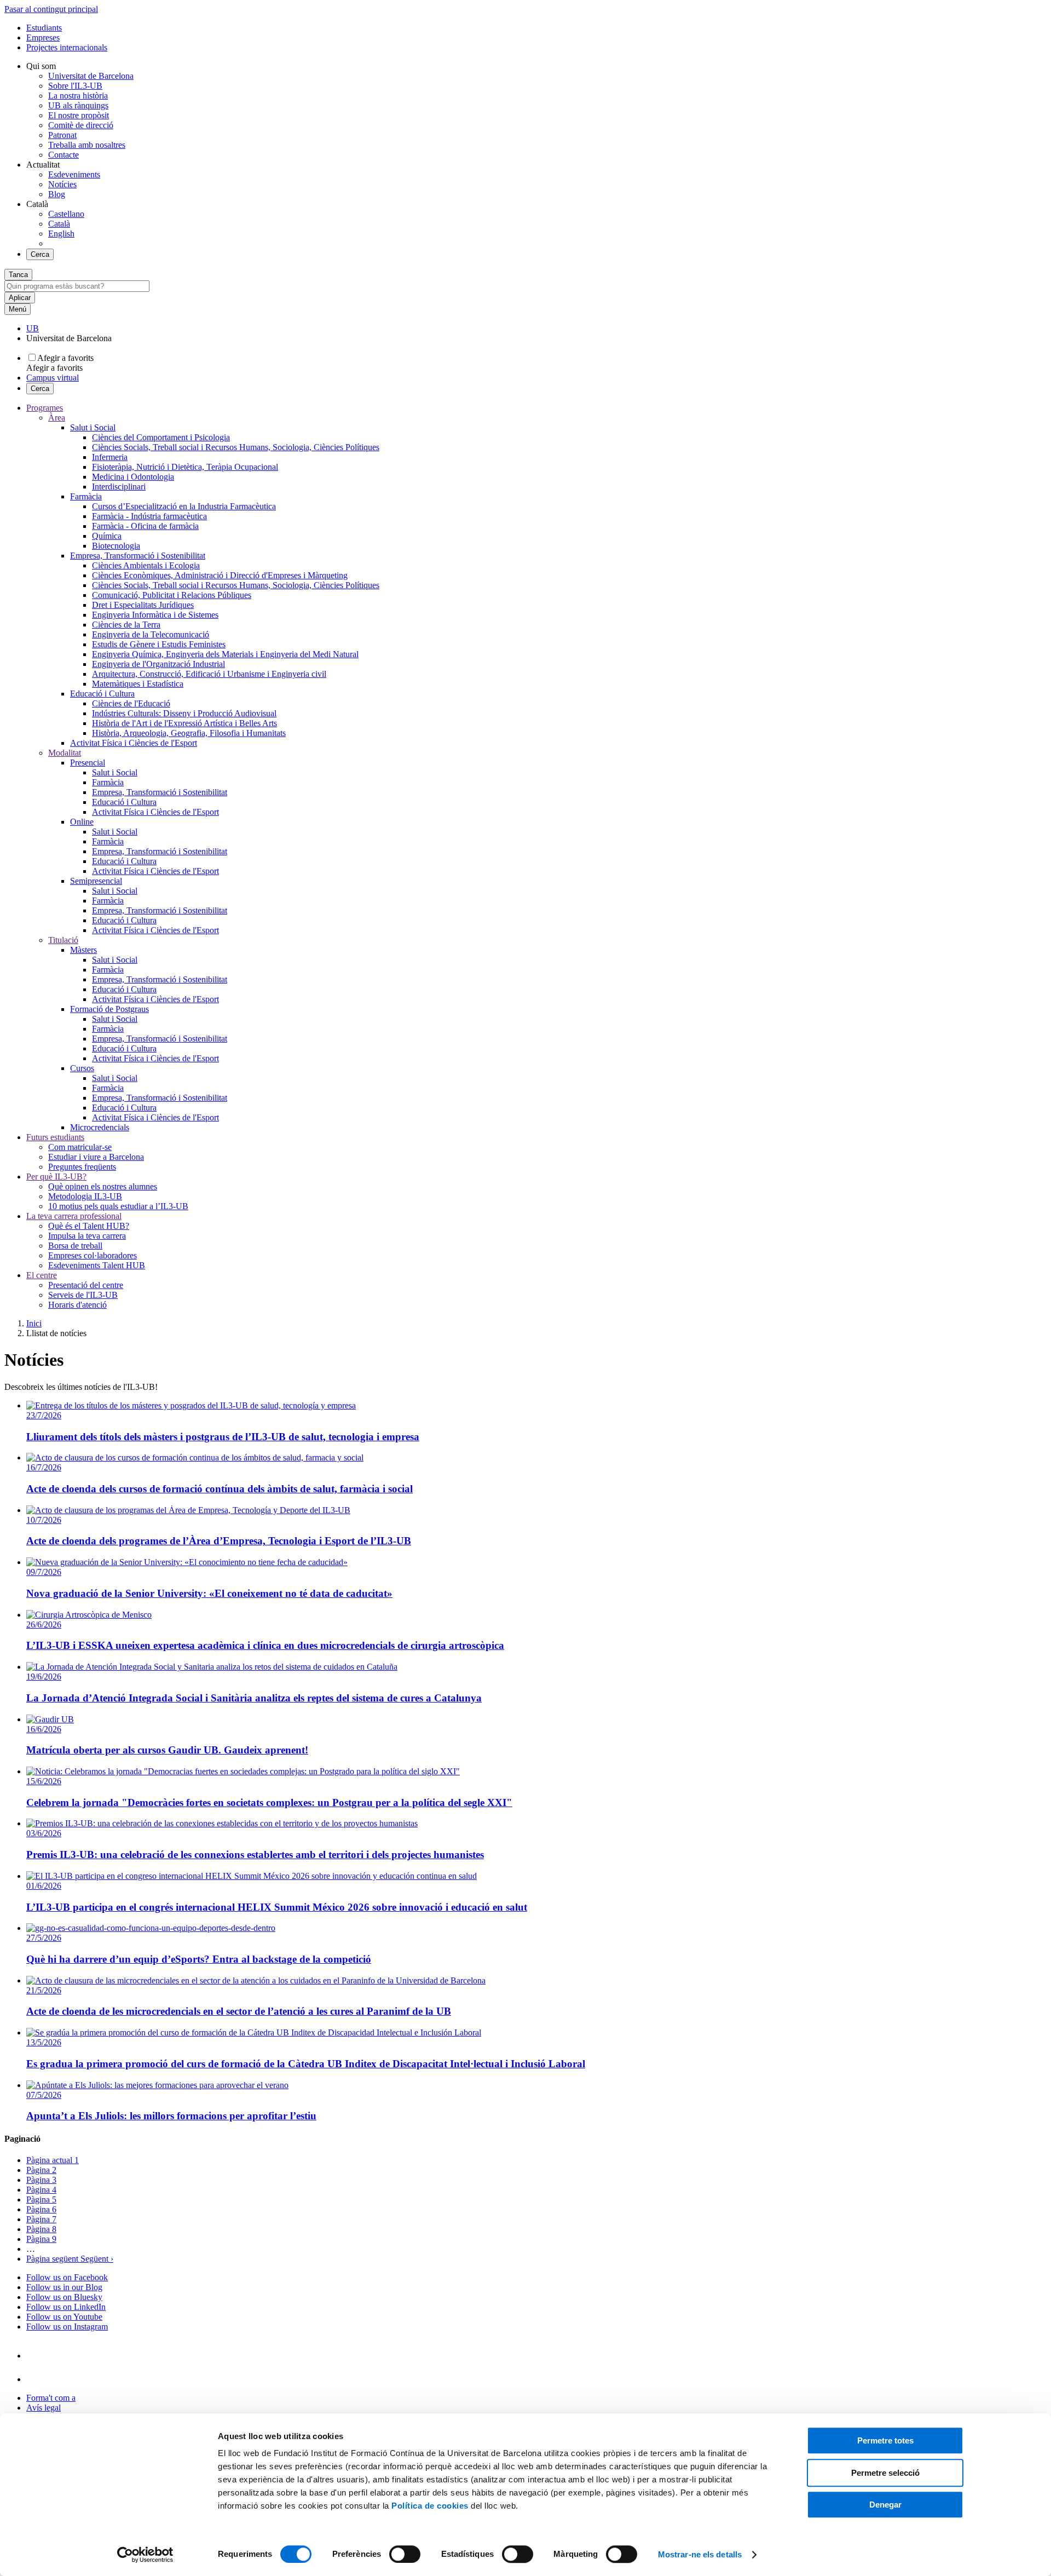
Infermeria (110, 457)
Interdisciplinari (119, 487)
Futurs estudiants (55, 1137)
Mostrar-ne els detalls (700, 2554)
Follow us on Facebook (67, 2277)
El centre (42, 1275)
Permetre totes (885, 2440)
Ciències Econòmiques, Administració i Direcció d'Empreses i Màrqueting (220, 575)
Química (107, 536)
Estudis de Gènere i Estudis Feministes (159, 644)
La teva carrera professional (74, 1216)
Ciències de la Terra (126, 625)
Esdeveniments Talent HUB (97, 1265)
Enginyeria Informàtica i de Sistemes (155, 615)
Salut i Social (93, 427)
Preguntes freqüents (82, 1167)
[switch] (405, 2554)
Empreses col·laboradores (93, 1255)
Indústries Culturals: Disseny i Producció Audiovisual (184, 713)
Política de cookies (430, 2506)
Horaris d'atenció (77, 1305)
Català (59, 224)
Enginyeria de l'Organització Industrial (158, 664)
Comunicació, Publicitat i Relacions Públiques (172, 595)
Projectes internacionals (67, 47)
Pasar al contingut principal (51, 9)
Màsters (83, 950)
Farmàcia (86, 496)
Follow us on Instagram (67, 2327)
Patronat (62, 135)
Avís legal (44, 2408)
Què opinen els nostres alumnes (103, 1186)
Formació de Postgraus (109, 1009)
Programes (45, 408)
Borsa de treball (75, 1246)
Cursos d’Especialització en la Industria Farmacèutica (184, 506)
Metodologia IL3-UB (85, 1196)
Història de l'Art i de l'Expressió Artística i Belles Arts (184, 723)
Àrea (57, 418)
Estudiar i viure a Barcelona (96, 1157)
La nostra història (78, 96)
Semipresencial (96, 881)
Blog (57, 194)
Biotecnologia (116, 546)
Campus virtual (53, 378)
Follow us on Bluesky (64, 2297)
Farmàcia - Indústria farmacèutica (149, 516)
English (61, 234)
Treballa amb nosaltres (87, 145)
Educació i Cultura (102, 694)
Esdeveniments (74, 174)
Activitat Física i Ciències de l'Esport (134, 743)
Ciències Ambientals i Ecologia (146, 565)
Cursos (82, 1068)
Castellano (66, 214)
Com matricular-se (80, 1147)
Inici (34, 1323)
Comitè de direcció (81, 125)
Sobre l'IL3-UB (75, 86)
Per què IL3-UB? (56, 1177)
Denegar (885, 2505)
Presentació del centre (86, 1285)
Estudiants (44, 28)
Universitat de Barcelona (91, 76)
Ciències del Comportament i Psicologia (161, 437)
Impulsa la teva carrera (87, 1236)
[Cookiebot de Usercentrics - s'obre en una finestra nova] (145, 2555)
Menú (18, 309)
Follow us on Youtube (64, 2317)
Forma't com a (51, 2398)
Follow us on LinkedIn (66, 2307)
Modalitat (65, 753)
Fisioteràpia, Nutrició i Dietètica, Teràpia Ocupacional (185, 467)
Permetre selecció (885, 2473)
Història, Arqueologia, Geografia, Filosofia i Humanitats (189, 733)
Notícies (62, 184)
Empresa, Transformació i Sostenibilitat (138, 556)
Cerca (40, 254)
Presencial (88, 763)
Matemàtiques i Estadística (138, 684)
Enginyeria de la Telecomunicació (151, 634)
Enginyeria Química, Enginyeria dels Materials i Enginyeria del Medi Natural (225, 654)
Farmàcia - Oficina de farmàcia (145, 526)
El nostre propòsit (79, 115)
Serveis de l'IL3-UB (83, 1295)
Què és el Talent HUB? (89, 1226)
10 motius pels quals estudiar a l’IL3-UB (118, 1206)
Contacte (63, 155)
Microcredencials (100, 1127)
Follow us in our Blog (64, 2287)
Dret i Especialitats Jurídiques (143, 605)
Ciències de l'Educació (131, 703)
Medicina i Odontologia (133, 477)
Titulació (63, 940)
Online (82, 822)
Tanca (18, 275)
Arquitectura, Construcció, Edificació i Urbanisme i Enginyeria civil (209, 674)
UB (33, 328)
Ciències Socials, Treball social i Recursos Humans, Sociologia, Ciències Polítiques (236, 447)
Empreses (43, 38)
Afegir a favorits (65, 358)
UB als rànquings (78, 105)
